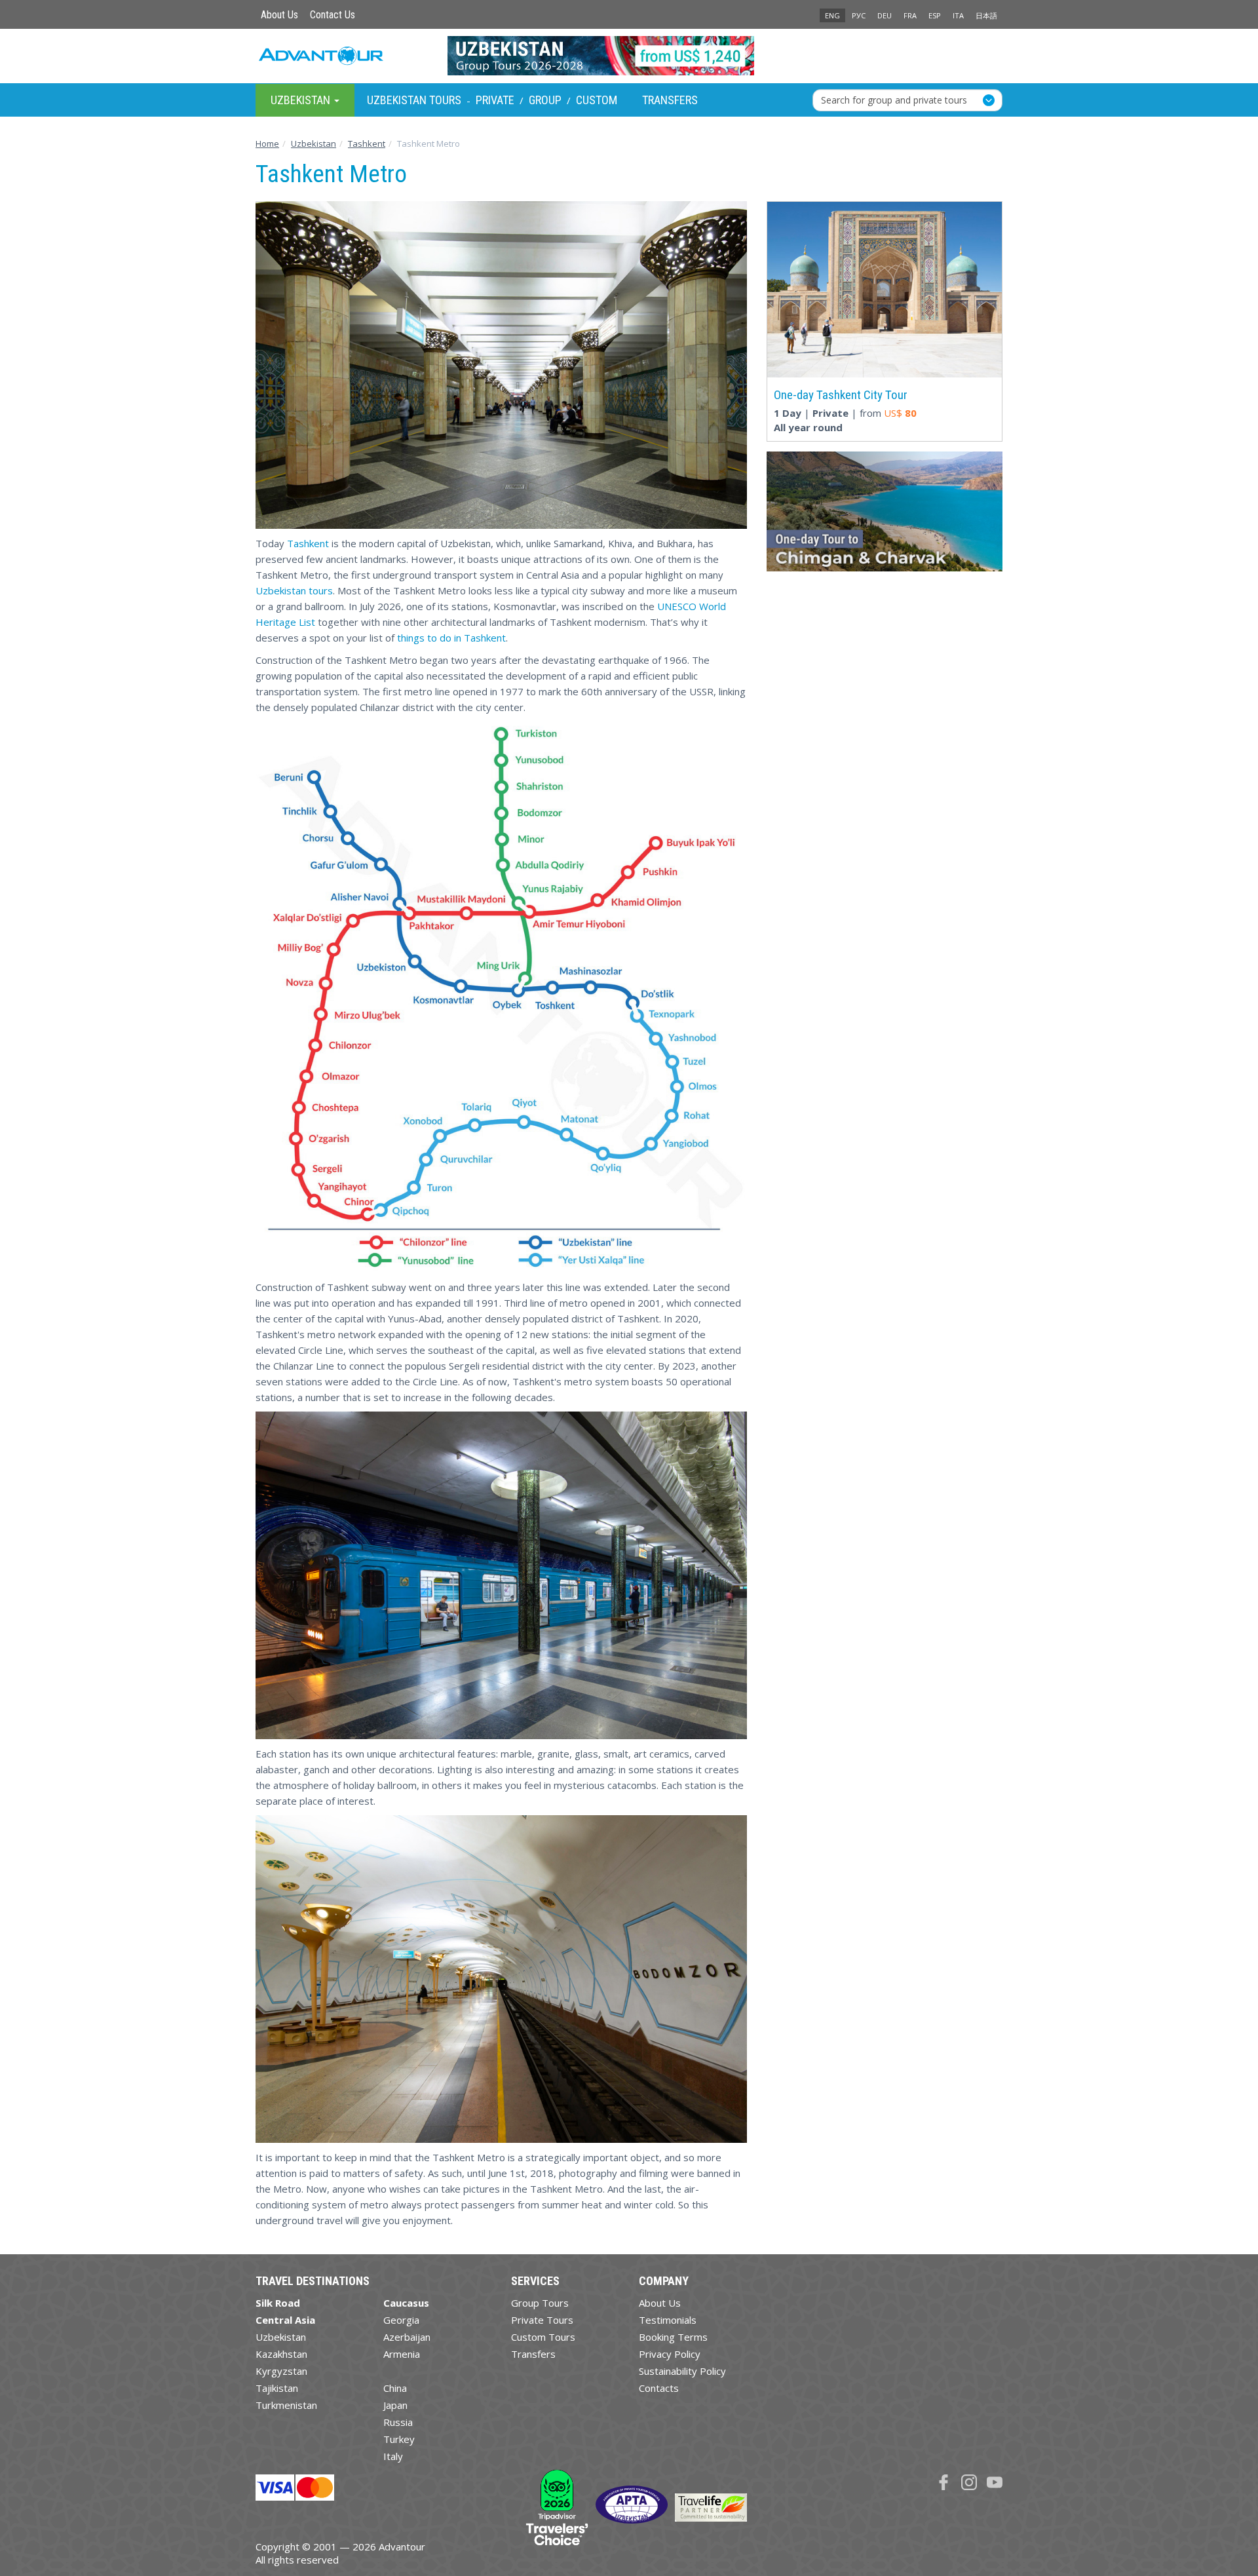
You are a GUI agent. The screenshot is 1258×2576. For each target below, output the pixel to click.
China (395, 2388)
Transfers (670, 100)
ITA (958, 15)
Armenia (402, 2354)
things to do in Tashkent (451, 638)
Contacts (659, 2388)
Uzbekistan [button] (302, 99)
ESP (935, 15)
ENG (832, 15)
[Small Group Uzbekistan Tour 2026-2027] (629, 56)
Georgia (401, 2320)
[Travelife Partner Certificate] (711, 2507)
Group (545, 100)
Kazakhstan (281, 2354)
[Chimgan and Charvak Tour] (885, 516)
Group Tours (540, 2303)
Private (495, 100)
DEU (885, 15)
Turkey (399, 2439)
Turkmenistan (286, 2405)
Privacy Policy (670, 2354)
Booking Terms (673, 2337)
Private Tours (542, 2320)
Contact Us (333, 15)
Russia (398, 2422)
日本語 (986, 15)
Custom (597, 100)
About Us (279, 15)
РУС (859, 15)
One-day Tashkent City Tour (841, 395)
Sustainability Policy (682, 2371)
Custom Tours (543, 2337)
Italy (393, 2456)
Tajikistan (277, 2388)
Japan (395, 2405)
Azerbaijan (407, 2337)
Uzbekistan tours (294, 590)
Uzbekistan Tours (414, 100)
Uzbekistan (281, 2337)
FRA (910, 15)
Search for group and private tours (894, 99)
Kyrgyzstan (281, 2371)
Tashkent (308, 543)
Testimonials (668, 2320)
